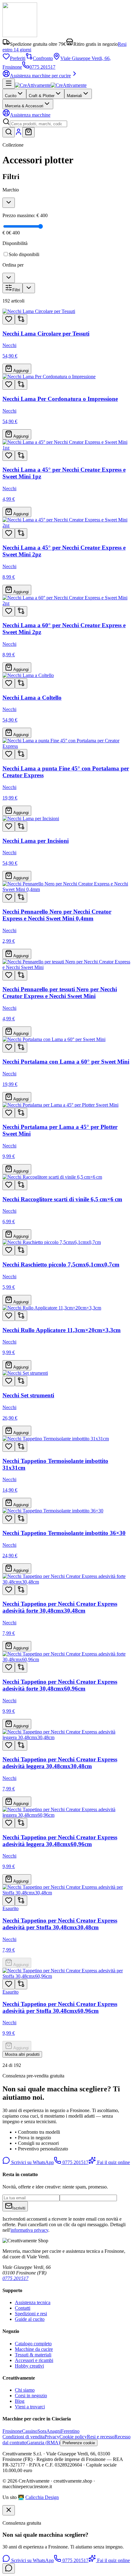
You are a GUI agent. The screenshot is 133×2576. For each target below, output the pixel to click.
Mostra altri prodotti (22, 2054)
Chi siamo (25, 2390)
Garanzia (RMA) (43, 2443)
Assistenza (30, 115)
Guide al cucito (30, 2319)
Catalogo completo (33, 2344)
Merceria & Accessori (24, 106)
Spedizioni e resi (31, 2314)
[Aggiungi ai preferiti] (9, 319)
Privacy (52, 2437)
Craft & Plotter (42, 96)
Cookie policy (73, 2437)
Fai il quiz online (113, 2162)
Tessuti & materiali (33, 2355)
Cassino (30, 2431)
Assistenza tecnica (33, 2302)
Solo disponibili (24, 254)
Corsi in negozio (31, 2396)
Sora (42, 2431)
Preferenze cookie (79, 2443)
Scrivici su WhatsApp (32, 2162)
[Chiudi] (9, 2510)
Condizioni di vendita (24, 2437)
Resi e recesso (101, 2437)
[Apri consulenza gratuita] (9, 2568)
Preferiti (18, 58)
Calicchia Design (42, 2497)
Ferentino (70, 2431)
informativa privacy (29, 2230)
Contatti (23, 2308)
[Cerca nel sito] (9, 132)
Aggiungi (21, 371)
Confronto (43, 58)
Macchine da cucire (34, 2349)
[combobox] (39, 124)
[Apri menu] (9, 84)
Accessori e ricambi (34, 2360)
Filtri (16, 290)
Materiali (74, 96)
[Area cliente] (19, 134)
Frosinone (12, 2431)
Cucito (11, 96)
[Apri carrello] (28, 132)
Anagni (54, 2431)
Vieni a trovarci (30, 2407)
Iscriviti (19, 2208)
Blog (20, 2401)
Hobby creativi (29, 2366)
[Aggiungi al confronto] (21, 319)
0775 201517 (42, 67)
